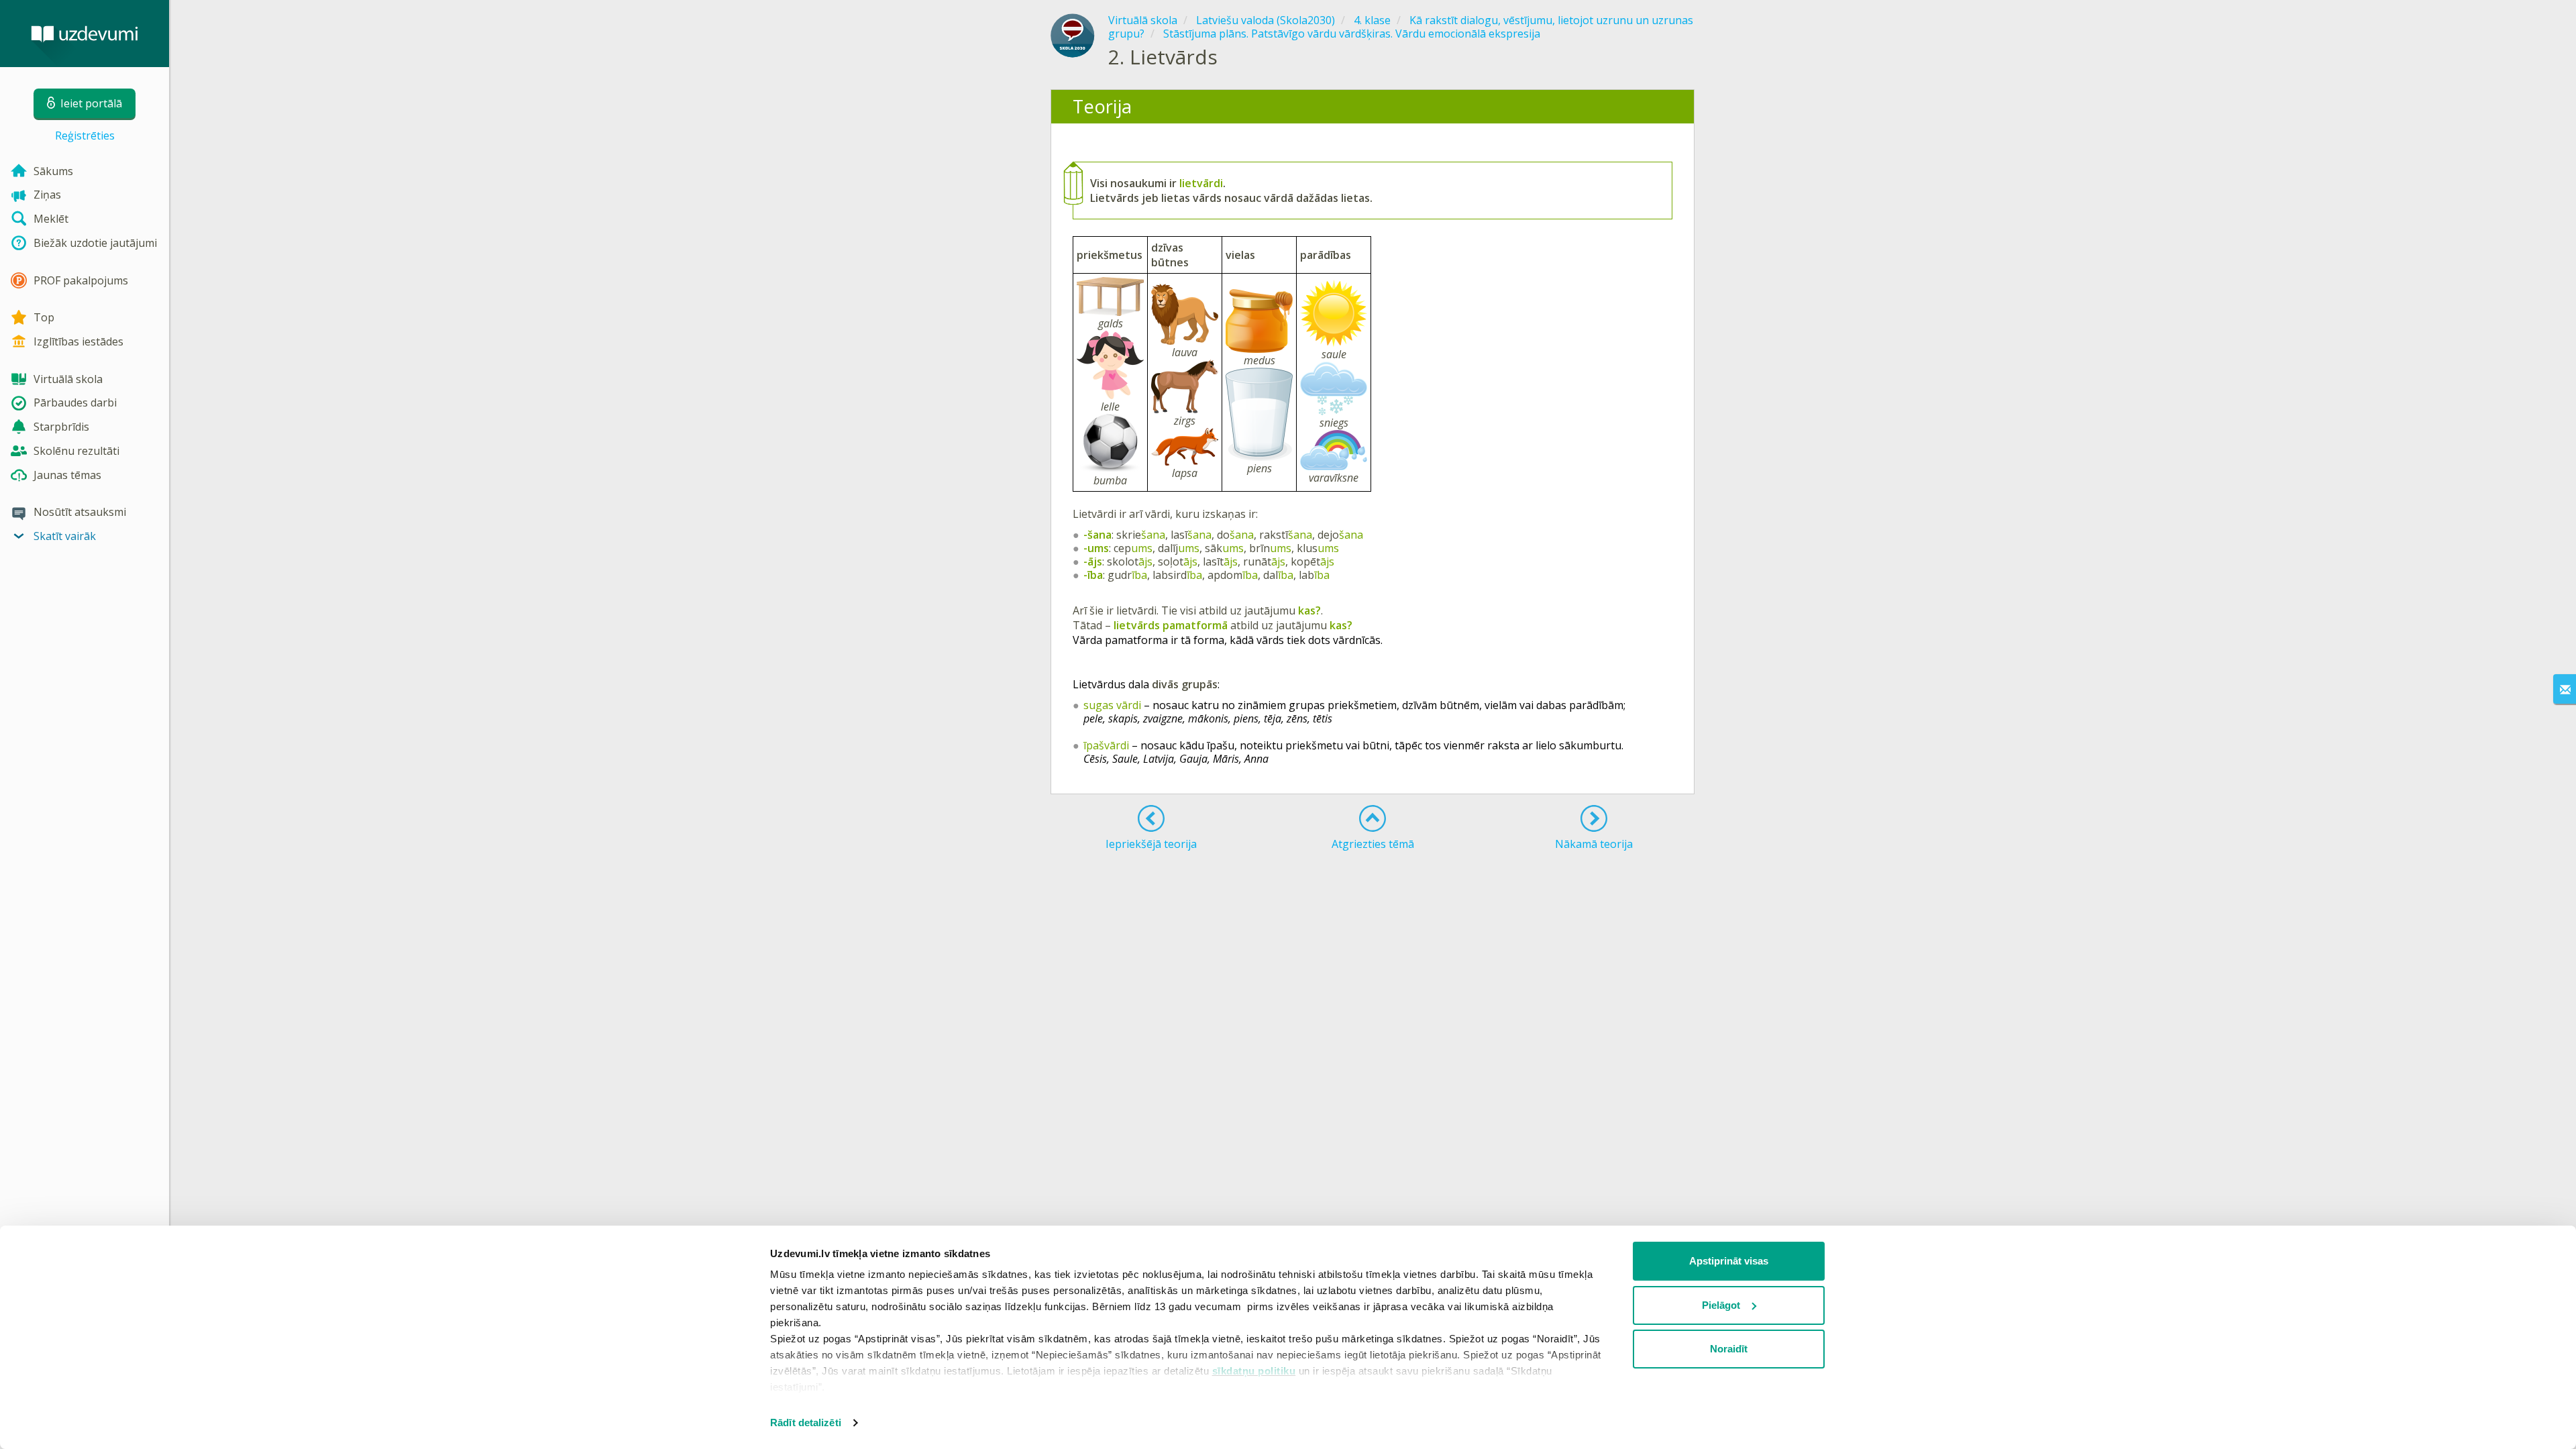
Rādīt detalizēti (806, 1423)
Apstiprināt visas (1729, 1261)
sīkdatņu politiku (1254, 1371)
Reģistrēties (85, 136)
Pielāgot (1721, 1305)
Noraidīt (1729, 1349)
